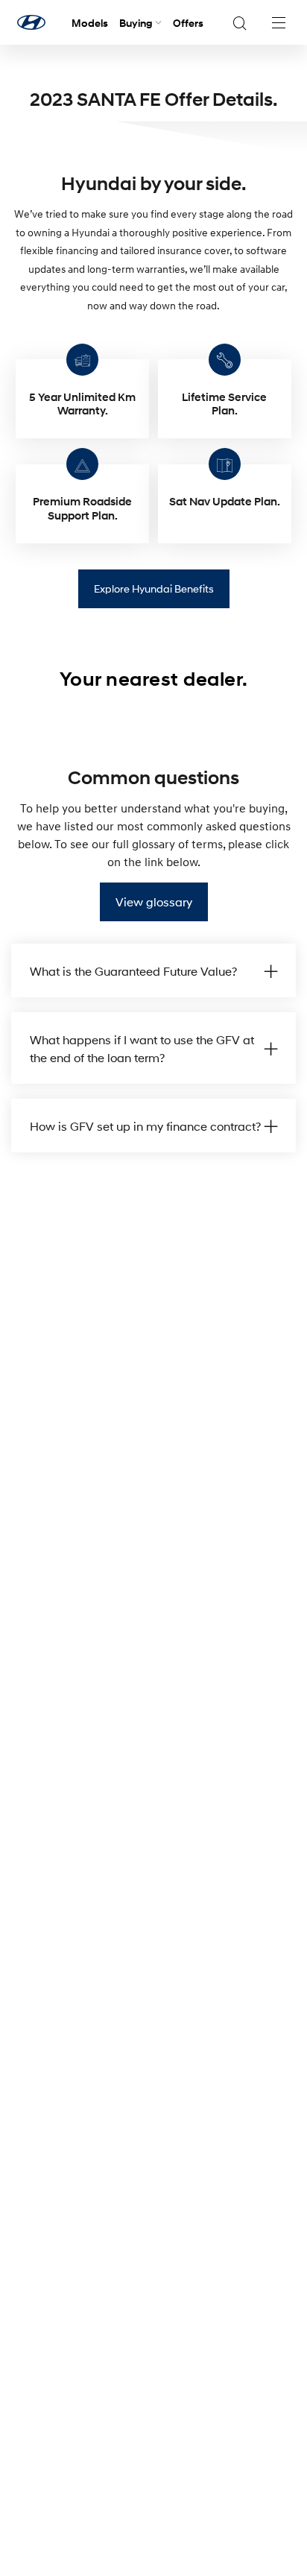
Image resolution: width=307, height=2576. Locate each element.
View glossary (154, 902)
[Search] (239, 22)
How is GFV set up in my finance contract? (145, 1126)
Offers (188, 23)
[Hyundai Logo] (31, 22)
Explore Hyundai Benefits (154, 588)
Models (90, 23)
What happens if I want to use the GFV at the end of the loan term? (142, 1048)
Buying (136, 23)
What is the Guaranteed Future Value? (133, 971)
